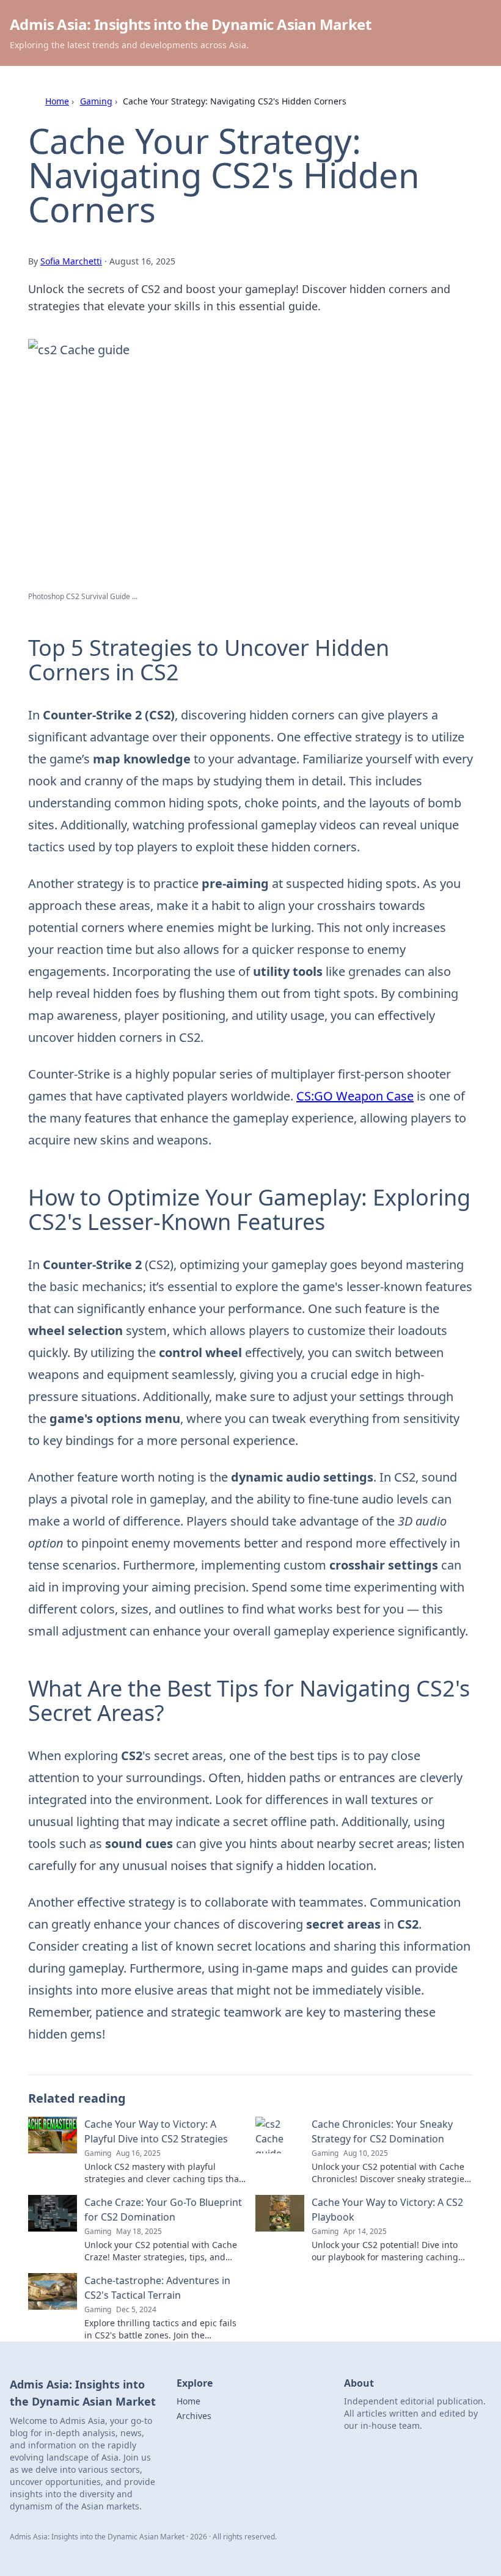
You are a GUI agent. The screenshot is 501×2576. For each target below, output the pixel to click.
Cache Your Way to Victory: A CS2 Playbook (387, 2210)
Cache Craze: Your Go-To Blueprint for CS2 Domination (163, 2210)
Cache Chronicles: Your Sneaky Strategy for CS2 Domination (382, 2131)
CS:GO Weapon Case (355, 1096)
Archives (194, 2416)
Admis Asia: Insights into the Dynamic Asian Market (190, 24)
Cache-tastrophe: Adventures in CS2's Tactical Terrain (157, 2288)
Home (57, 101)
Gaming (96, 101)
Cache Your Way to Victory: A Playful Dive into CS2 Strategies (156, 2131)
